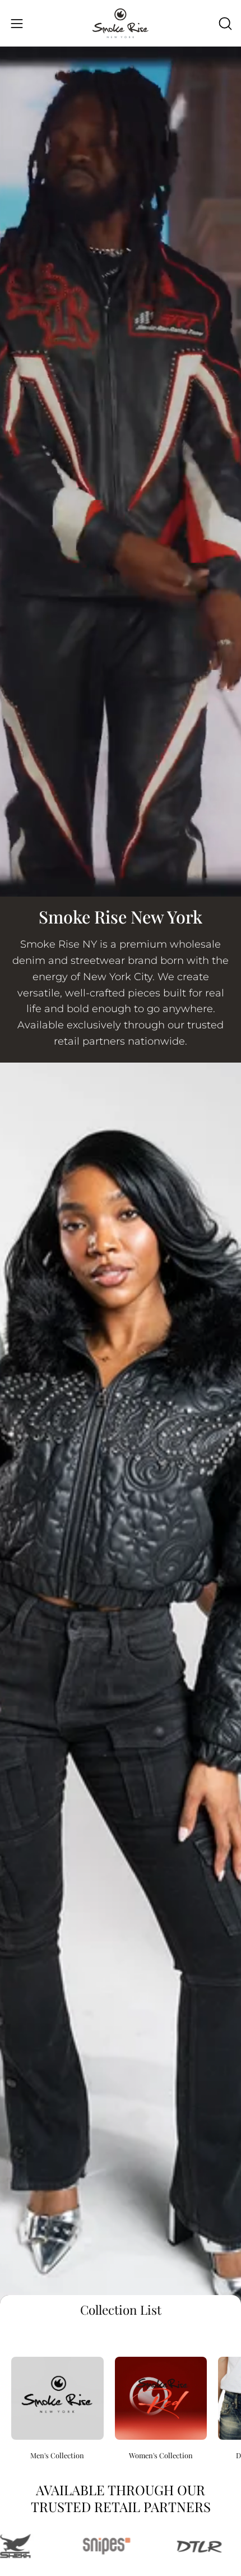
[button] (224, 24)
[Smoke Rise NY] (121, 23)
